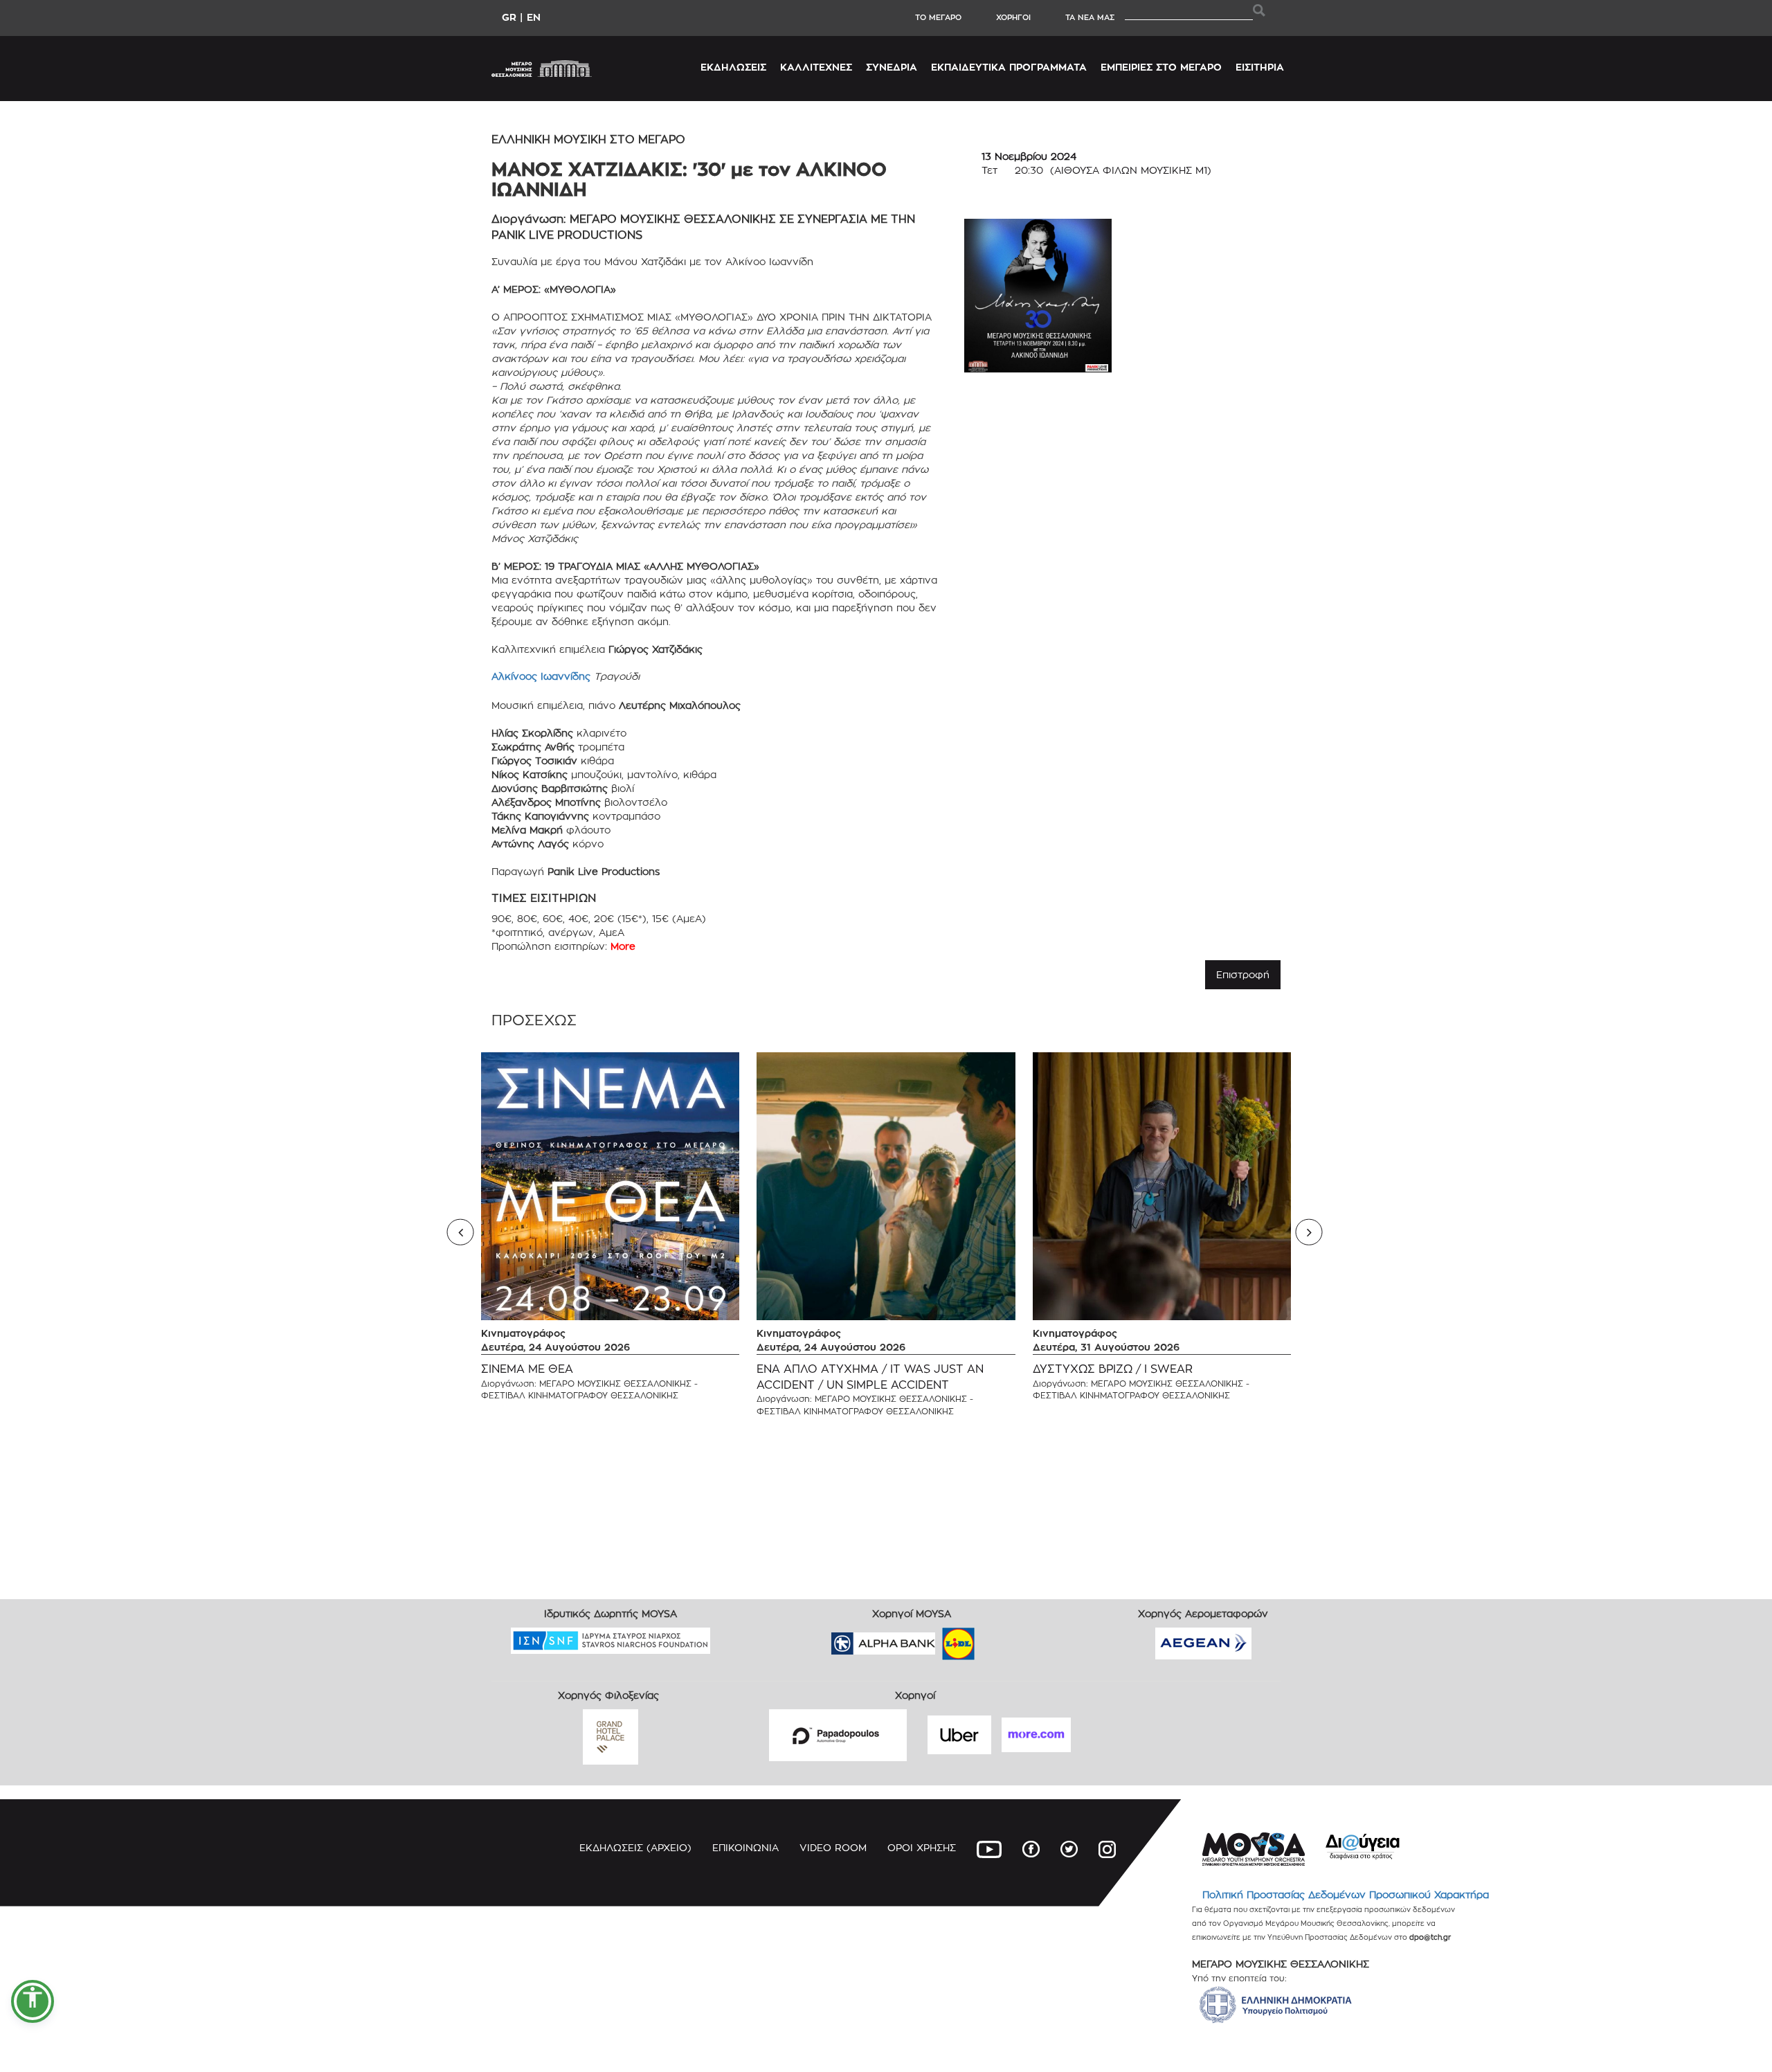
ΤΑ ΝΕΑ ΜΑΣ (1090, 17)
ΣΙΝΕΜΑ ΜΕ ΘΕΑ (527, 1369)
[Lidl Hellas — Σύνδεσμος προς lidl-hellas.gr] (939, 1639)
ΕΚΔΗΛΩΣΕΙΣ (733, 67)
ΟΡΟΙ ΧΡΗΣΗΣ (922, 1847)
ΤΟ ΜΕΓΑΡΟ (938, 17)
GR (509, 17)
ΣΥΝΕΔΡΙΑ (892, 67)
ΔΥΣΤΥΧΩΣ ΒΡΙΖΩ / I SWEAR (1113, 1369)
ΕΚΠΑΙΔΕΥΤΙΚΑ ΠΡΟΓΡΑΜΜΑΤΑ (1009, 67)
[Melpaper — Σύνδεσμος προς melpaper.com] (999, 1639)
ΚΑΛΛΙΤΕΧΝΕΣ (816, 67)
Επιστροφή (1243, 974)
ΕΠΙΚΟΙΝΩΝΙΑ (745, 1847)
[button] (33, 2001)
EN (534, 17)
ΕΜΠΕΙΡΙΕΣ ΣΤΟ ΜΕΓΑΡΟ (1161, 67)
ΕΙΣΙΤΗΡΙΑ (1260, 67)
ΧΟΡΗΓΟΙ (1013, 17)
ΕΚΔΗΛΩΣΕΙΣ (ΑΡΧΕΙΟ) (635, 1847)
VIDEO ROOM (833, 1847)
